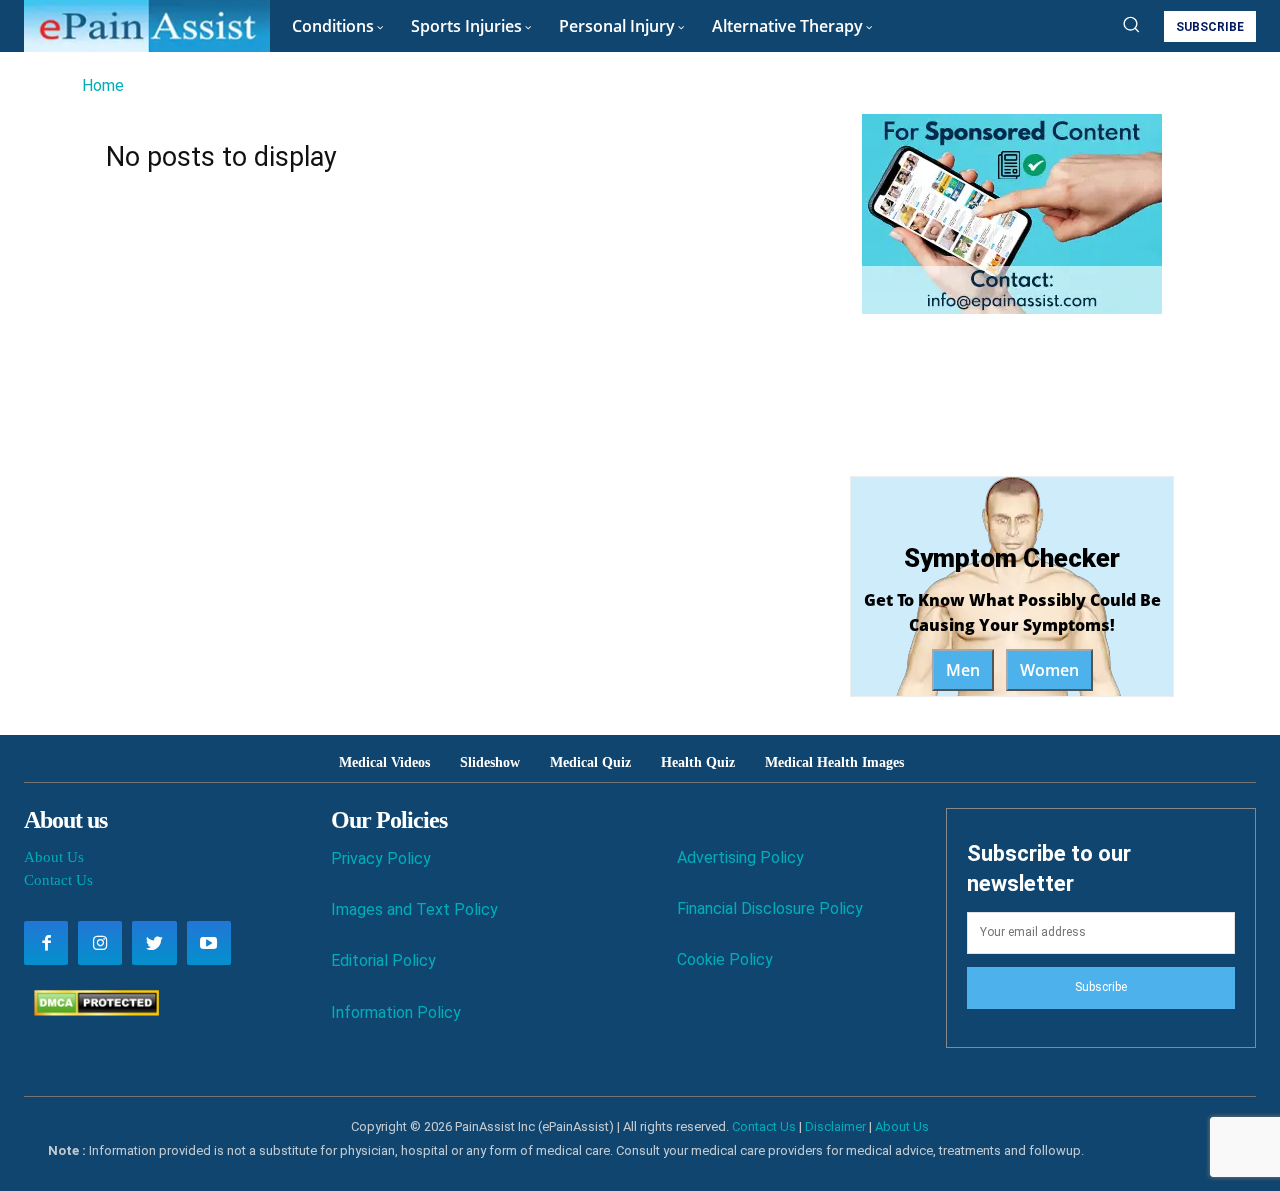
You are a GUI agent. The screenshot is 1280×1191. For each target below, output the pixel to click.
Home (103, 85)
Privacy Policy (381, 858)
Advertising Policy (740, 857)
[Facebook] (46, 943)
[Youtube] (209, 943)
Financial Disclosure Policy (770, 908)
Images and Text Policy (414, 909)
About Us (54, 857)
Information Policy (396, 1012)
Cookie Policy (725, 959)
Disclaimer (835, 1126)
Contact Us (58, 880)
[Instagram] (100, 943)
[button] (1131, 24)
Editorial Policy (383, 960)
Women (1049, 670)
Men (963, 670)
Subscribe (1101, 987)
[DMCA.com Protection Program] (91, 1010)
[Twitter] (154, 943)
